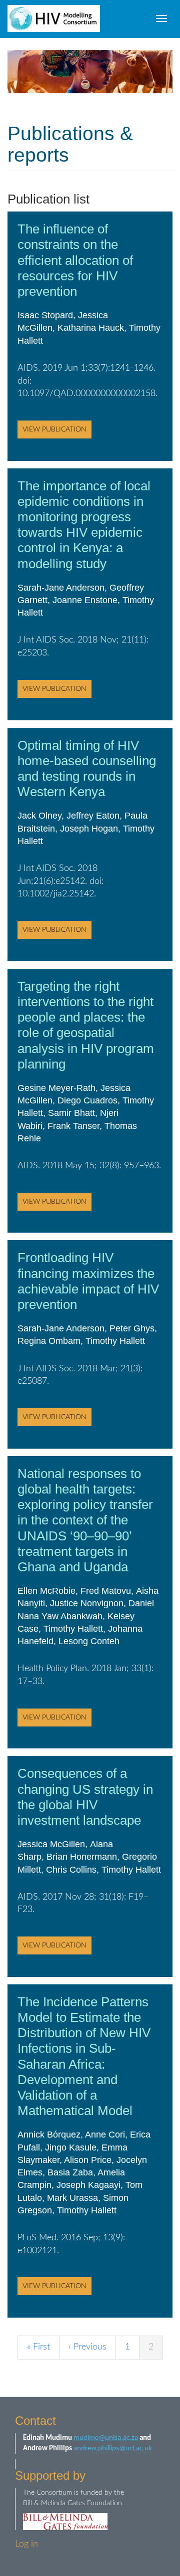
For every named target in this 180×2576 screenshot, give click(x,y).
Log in (26, 2544)
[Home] (54, 18)
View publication (54, 429)
